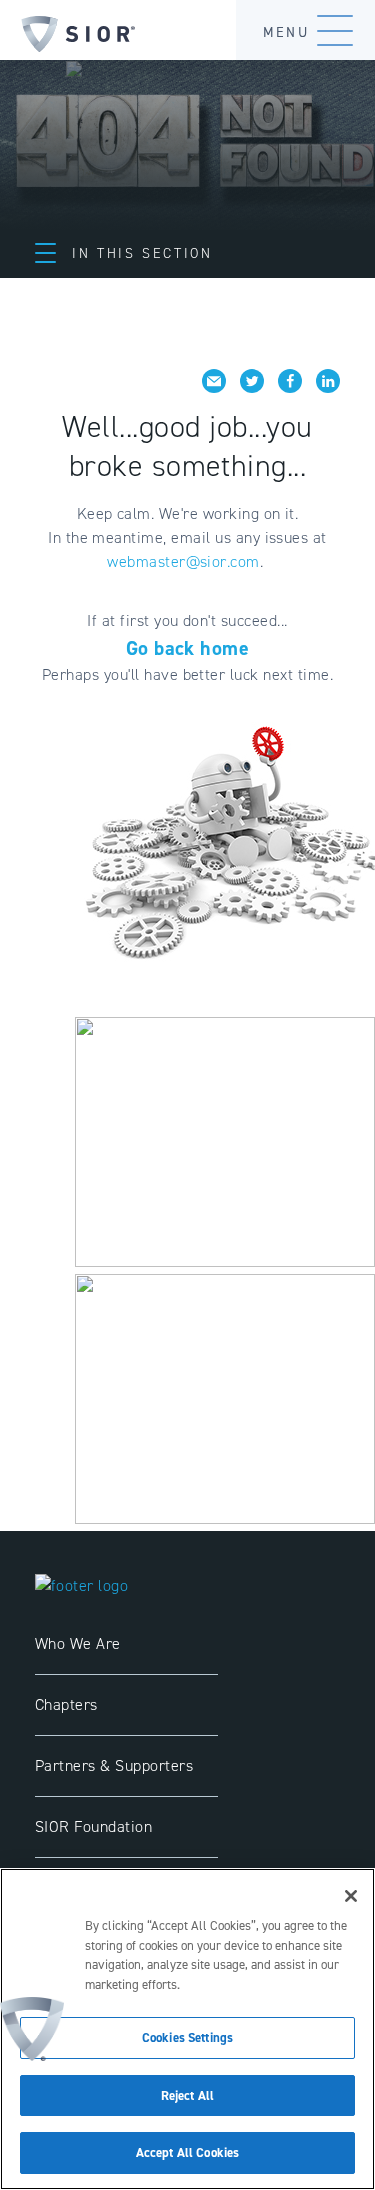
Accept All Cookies (187, 2152)
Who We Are (78, 1643)
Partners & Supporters (114, 1765)
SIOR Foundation (93, 1826)
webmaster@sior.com (183, 561)
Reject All (187, 2095)
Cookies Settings (187, 2037)
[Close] (351, 1896)
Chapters (66, 1704)
